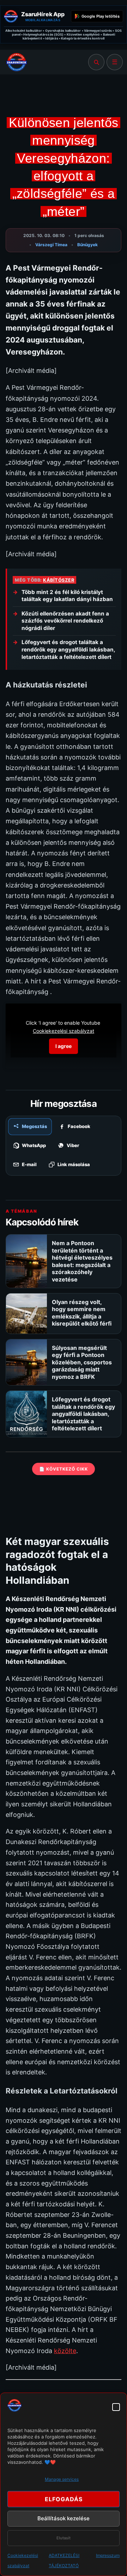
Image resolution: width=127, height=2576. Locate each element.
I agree (64, 1046)
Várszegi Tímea (51, 245)
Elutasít (64, 2538)
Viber (73, 1145)
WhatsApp (34, 1145)
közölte (65, 2351)
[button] (116, 2407)
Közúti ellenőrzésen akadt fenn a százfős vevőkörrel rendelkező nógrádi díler (65, 621)
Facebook (79, 1126)
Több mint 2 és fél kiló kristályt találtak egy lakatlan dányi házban (67, 596)
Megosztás (34, 1126)
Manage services (62, 2479)
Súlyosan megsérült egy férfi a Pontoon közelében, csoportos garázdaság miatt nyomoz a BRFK (82, 1362)
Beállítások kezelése (64, 2518)
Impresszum (108, 2555)
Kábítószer (59, 580)
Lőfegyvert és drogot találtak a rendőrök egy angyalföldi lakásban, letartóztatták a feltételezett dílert (68, 649)
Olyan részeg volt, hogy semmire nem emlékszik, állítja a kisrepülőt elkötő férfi (82, 1313)
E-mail (29, 1164)
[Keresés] (96, 62)
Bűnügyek (87, 245)
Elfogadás (64, 2499)
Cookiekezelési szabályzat (64, 1031)
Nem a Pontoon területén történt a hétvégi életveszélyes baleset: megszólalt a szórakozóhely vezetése (82, 1261)
